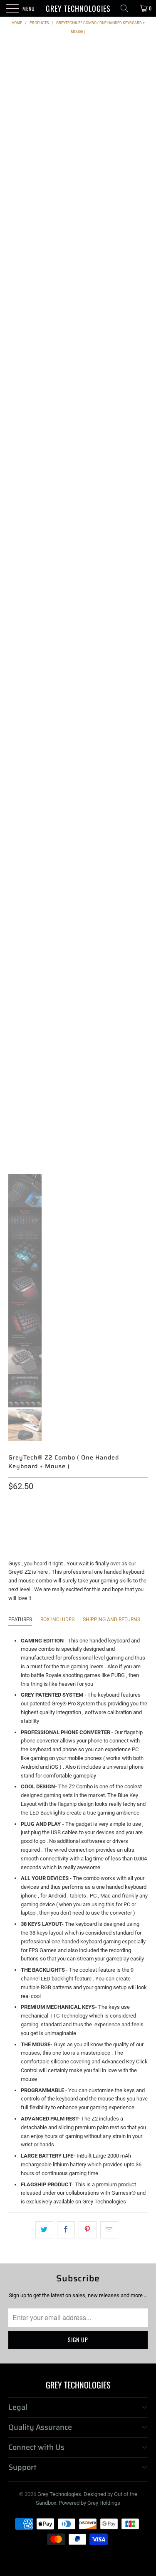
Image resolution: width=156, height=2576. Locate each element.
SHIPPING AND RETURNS (111, 1620)
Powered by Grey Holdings (89, 2503)
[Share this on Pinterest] (88, 2230)
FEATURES (20, 1620)
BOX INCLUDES (57, 1620)
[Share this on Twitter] (44, 2230)
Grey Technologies (78, 8)
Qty (14, 1502)
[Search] (127, 8)
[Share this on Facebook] (66, 2230)
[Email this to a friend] (109, 2230)
